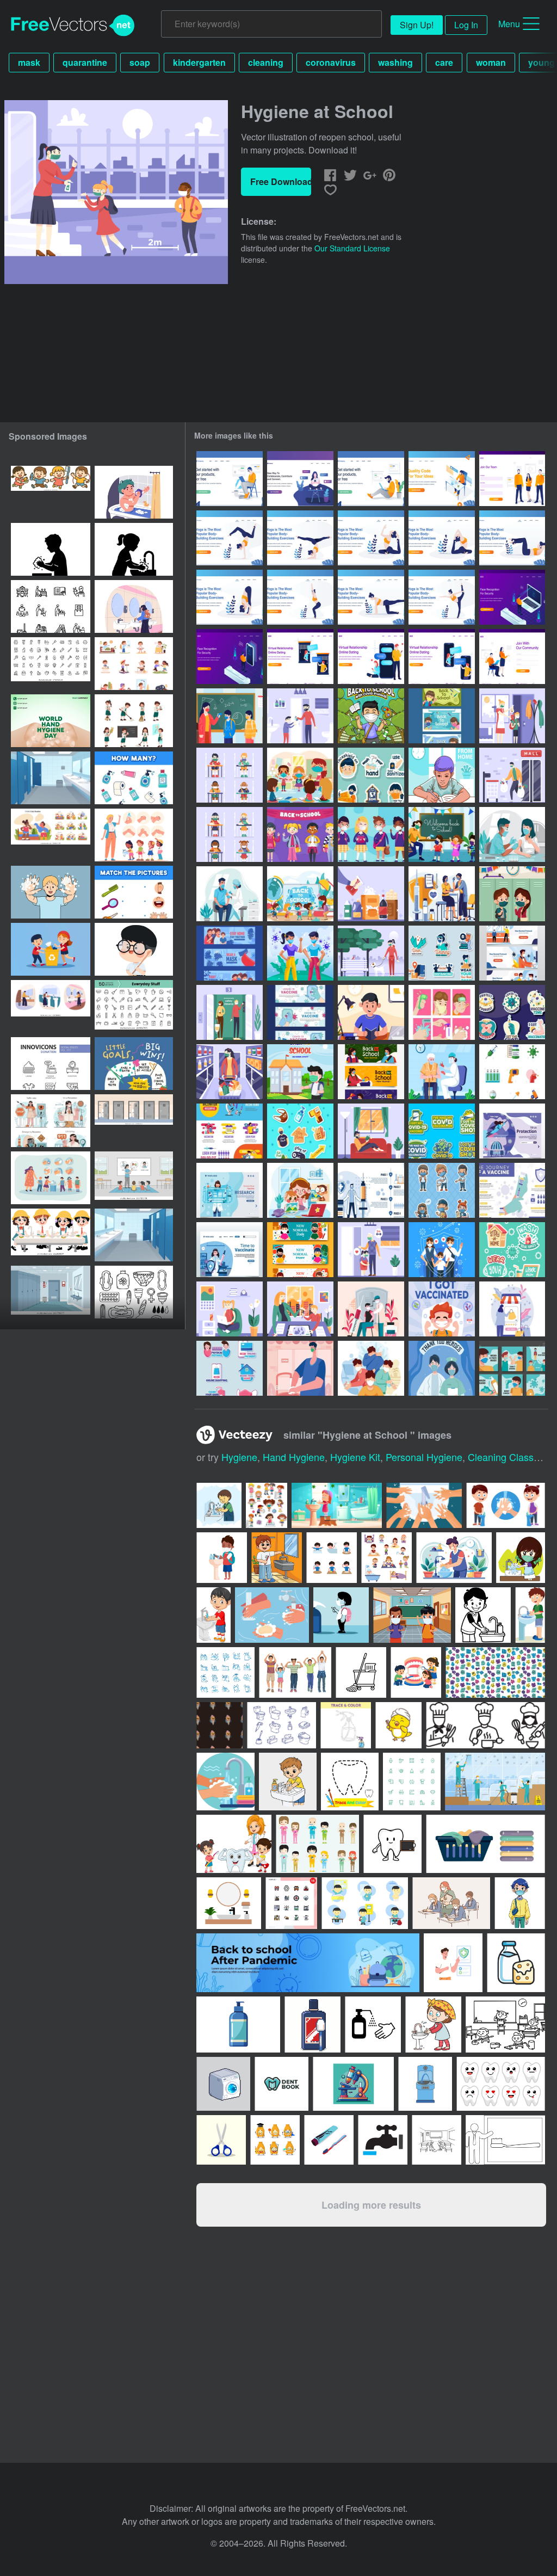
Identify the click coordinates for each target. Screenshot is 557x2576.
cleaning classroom (512, 1457)
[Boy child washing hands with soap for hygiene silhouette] (51, 549)
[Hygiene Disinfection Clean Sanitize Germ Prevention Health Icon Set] (51, 664)
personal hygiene (424, 1457)
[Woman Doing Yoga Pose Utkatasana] (230, 597)
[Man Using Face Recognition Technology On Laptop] (512, 597)
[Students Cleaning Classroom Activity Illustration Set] (134, 721)
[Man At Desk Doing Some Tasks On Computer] (442, 479)
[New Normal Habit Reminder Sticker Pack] (512, 1250)
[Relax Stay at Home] (230, 1309)
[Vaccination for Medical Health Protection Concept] (442, 894)
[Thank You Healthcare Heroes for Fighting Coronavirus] (442, 1368)
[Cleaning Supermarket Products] (371, 894)
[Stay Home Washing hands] (300, 716)
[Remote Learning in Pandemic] (300, 1309)
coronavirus (331, 62)
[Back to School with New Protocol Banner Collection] (371, 1072)
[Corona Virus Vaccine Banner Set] (300, 1012)
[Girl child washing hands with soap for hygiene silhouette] (134, 549)
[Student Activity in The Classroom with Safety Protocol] (300, 775)
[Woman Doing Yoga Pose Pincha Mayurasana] (300, 538)
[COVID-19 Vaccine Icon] (512, 1072)
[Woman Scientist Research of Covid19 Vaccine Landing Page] (230, 1190)
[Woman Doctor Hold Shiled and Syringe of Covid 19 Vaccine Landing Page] (230, 1250)
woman (491, 62)
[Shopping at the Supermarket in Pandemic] (230, 1072)
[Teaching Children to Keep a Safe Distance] (371, 1250)
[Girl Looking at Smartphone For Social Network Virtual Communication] (300, 479)
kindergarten (199, 62)
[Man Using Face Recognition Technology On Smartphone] (230, 657)
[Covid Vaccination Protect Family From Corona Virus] (442, 1250)
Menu (509, 24)
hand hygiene (294, 1457)
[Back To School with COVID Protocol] (371, 716)
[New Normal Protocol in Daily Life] (300, 953)
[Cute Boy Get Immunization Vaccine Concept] (442, 1309)
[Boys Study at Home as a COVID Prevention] (442, 775)
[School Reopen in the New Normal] (512, 716)
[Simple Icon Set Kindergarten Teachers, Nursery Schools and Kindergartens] (51, 606)
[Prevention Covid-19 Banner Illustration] (230, 953)
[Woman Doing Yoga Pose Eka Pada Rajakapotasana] (371, 538)
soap (140, 62)
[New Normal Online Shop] (512, 1309)
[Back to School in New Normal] (442, 834)
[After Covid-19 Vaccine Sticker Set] (442, 1131)
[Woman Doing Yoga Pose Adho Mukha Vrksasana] (230, 538)
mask (29, 62)
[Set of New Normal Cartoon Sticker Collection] (300, 1131)
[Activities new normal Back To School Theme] (442, 1190)
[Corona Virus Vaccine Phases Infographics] (512, 1190)
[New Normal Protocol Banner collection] (512, 953)
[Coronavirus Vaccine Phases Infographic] (371, 1190)
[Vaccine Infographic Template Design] (230, 1131)
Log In (466, 25)
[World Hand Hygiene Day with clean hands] (51, 721)
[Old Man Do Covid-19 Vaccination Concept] (442, 1072)
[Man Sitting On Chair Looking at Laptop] (230, 479)
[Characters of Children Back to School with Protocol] (371, 834)
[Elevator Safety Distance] (230, 1012)
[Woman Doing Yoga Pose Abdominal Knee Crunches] (512, 538)
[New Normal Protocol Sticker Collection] (230, 1368)
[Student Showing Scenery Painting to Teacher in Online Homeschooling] (300, 1190)
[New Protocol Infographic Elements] (442, 1012)
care (444, 62)
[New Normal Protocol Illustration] (300, 1368)
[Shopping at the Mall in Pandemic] (512, 775)
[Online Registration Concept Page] (512, 479)
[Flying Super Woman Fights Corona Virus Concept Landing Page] (512, 1131)
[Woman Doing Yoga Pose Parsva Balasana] (371, 597)
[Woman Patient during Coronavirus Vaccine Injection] (512, 834)
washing (395, 62)
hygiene (239, 1457)
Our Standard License (352, 248)
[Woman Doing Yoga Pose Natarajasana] (442, 597)
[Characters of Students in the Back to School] (300, 834)
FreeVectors (73, 26)
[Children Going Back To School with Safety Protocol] (300, 894)
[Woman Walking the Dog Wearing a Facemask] (371, 953)
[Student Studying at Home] (371, 1012)
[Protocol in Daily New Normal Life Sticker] (442, 953)
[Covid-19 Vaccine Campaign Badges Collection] (512, 1012)
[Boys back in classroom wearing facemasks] (230, 775)
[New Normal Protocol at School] (230, 716)
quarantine (85, 62)
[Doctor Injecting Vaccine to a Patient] (371, 1309)
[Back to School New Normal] (442, 716)
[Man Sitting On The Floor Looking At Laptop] (371, 479)
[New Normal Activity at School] (512, 894)
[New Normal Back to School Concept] (300, 1072)
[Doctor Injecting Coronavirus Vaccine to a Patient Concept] (230, 894)
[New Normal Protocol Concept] (371, 1368)
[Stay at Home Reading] (371, 1131)
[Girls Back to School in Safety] (230, 834)
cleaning (266, 62)
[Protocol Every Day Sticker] (371, 775)
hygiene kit (355, 1457)
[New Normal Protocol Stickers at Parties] (512, 1368)
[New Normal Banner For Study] (300, 1250)
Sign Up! (417, 25)
